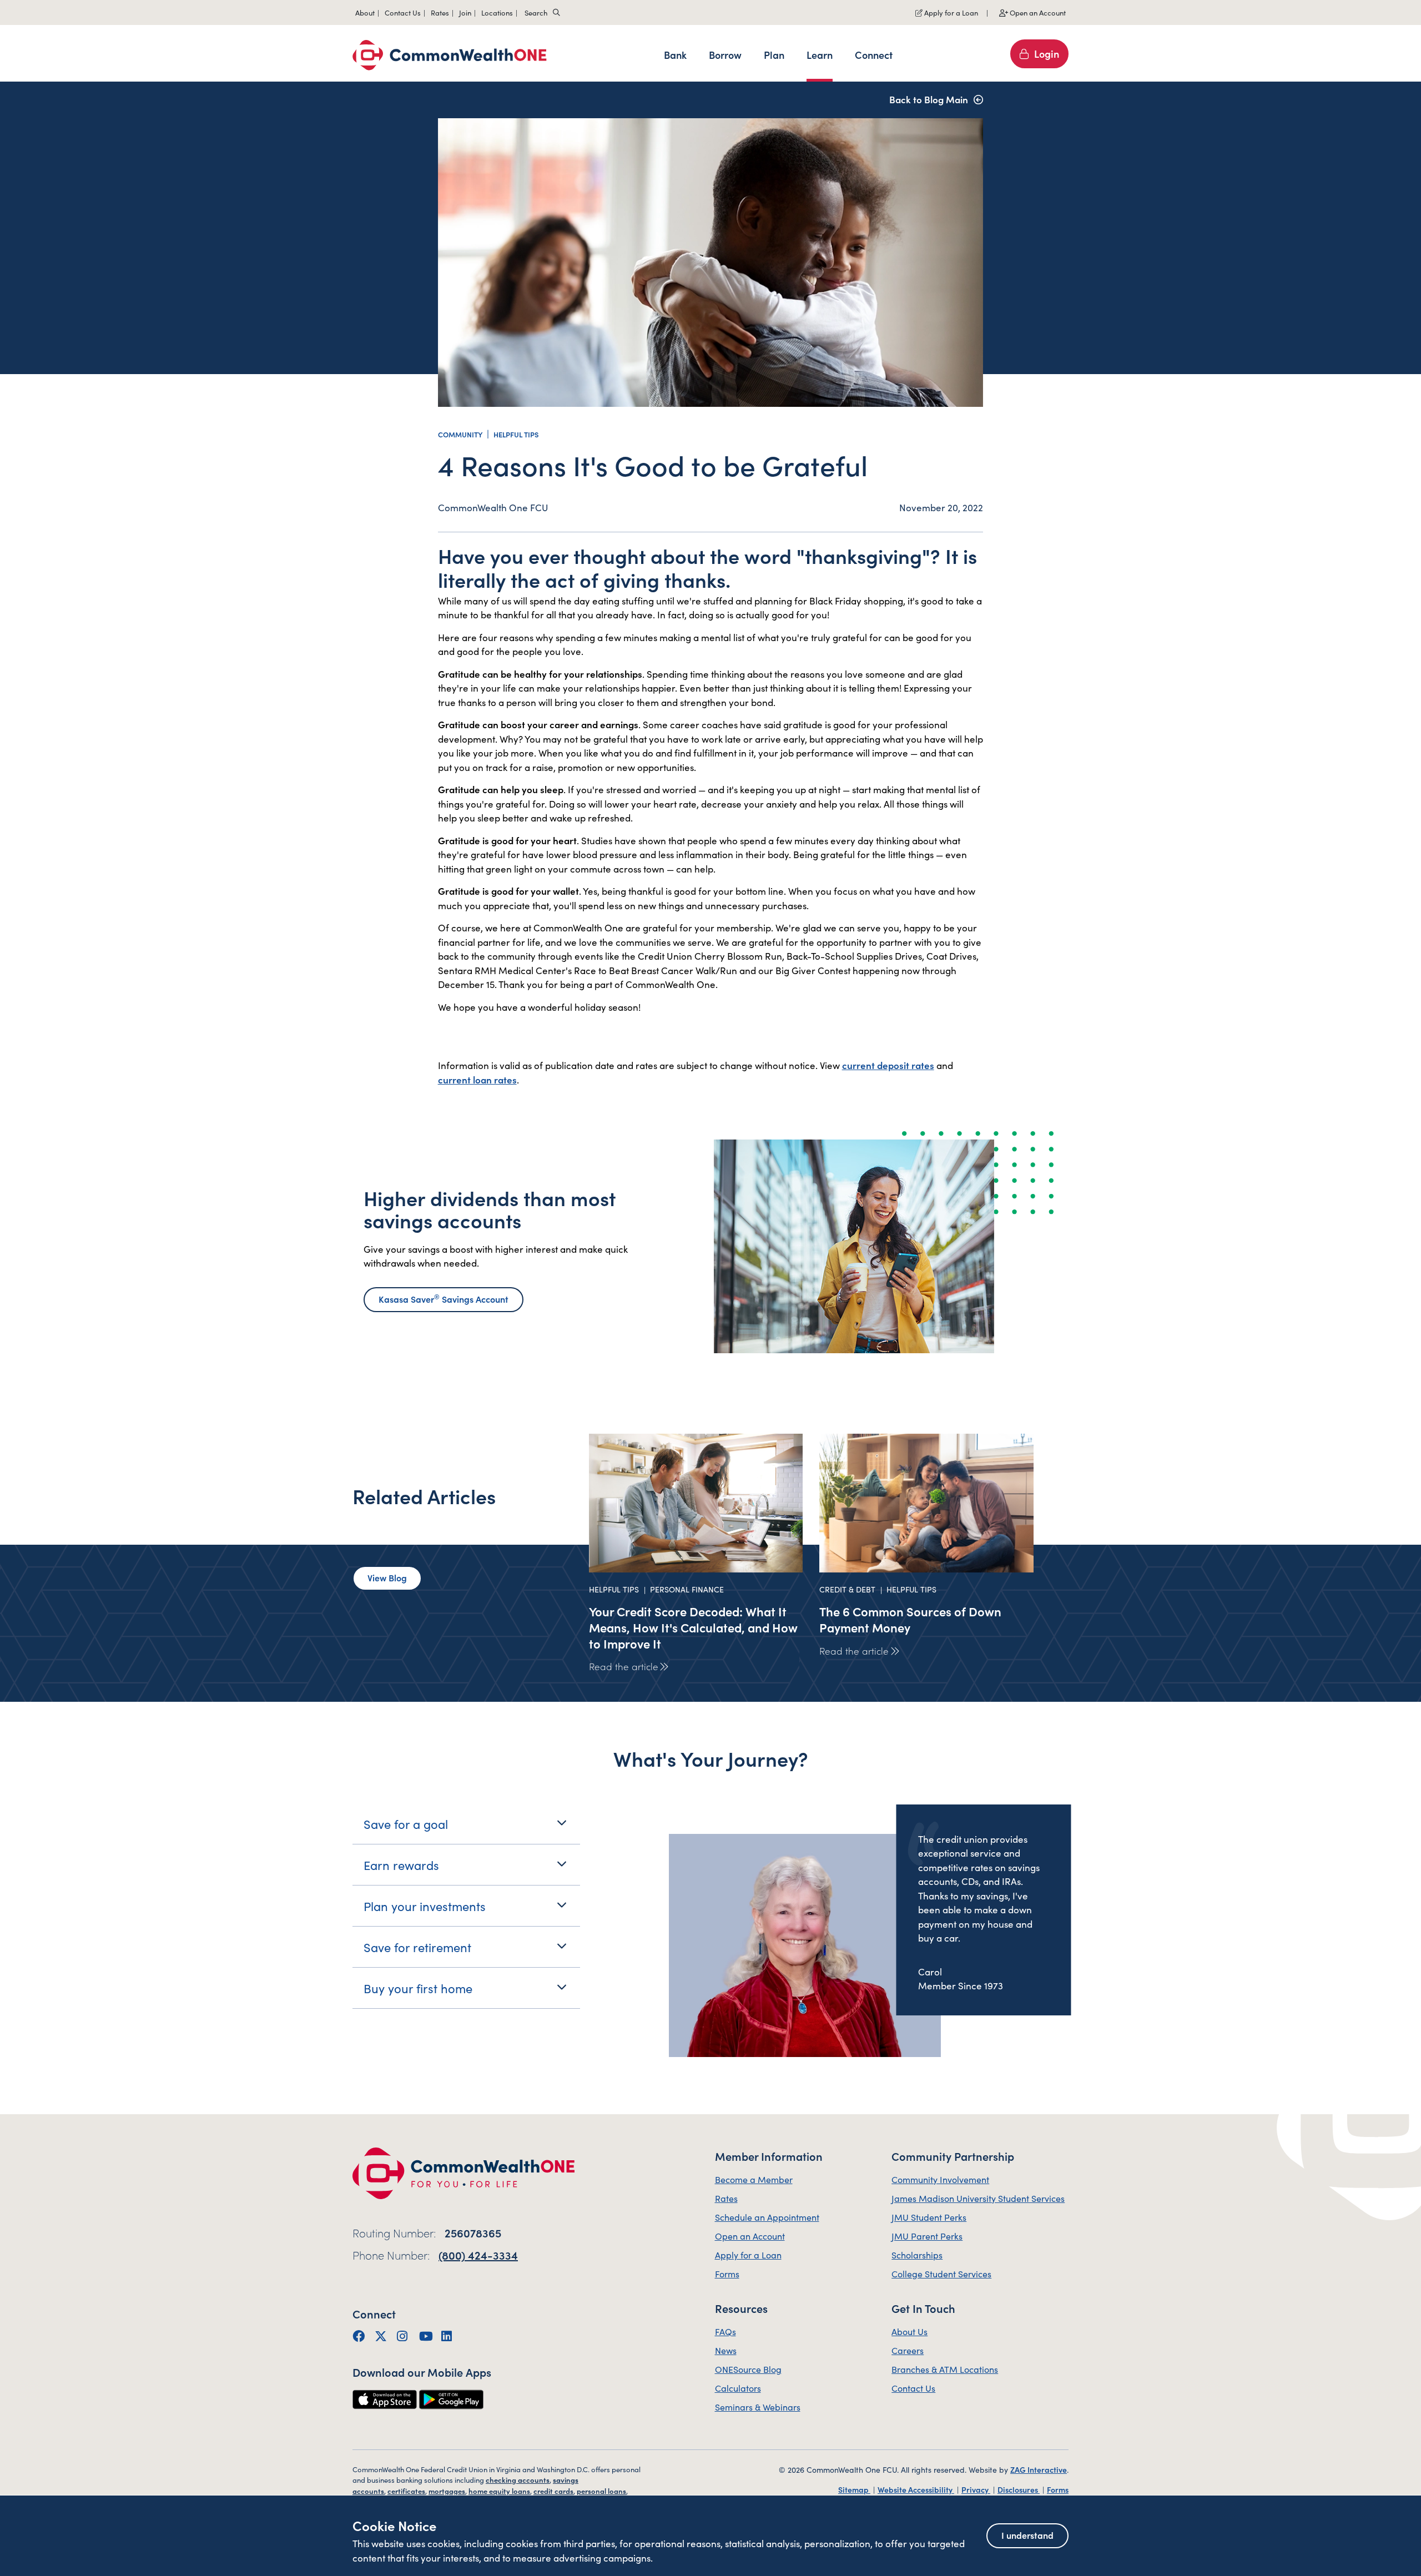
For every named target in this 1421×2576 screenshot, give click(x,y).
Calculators (738, 2388)
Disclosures (1019, 2489)
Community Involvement (940, 2179)
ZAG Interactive (1039, 2469)
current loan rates (477, 1080)
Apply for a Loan (950, 12)
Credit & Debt (847, 1589)
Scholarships (917, 2255)
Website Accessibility (916, 2489)
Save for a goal (406, 1824)
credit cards (553, 2491)
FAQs (725, 2331)
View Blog (387, 1577)
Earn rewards (401, 1865)
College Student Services (941, 2273)
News (726, 2350)
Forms (727, 2273)
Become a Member (754, 2179)
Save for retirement (417, 1947)
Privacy (976, 2489)
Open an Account (1037, 12)
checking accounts (518, 2480)
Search (536, 12)
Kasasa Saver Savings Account (444, 1298)
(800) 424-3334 (478, 2255)
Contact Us (913, 2388)
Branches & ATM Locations (945, 2369)
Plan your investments (425, 1906)
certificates (406, 2491)
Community (460, 434)
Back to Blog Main (929, 99)
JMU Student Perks (929, 2217)
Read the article (624, 1666)
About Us (909, 2331)
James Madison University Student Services (978, 2198)
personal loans (601, 2491)
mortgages (447, 2491)
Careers (908, 2350)
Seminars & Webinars (758, 2407)
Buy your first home (418, 1988)
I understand (1027, 2535)
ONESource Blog (748, 2369)
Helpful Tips (516, 434)
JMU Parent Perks (927, 2236)
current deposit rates (888, 1065)
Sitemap (854, 2489)
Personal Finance (687, 1589)
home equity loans (499, 2491)
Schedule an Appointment (767, 2217)
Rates (726, 2198)
